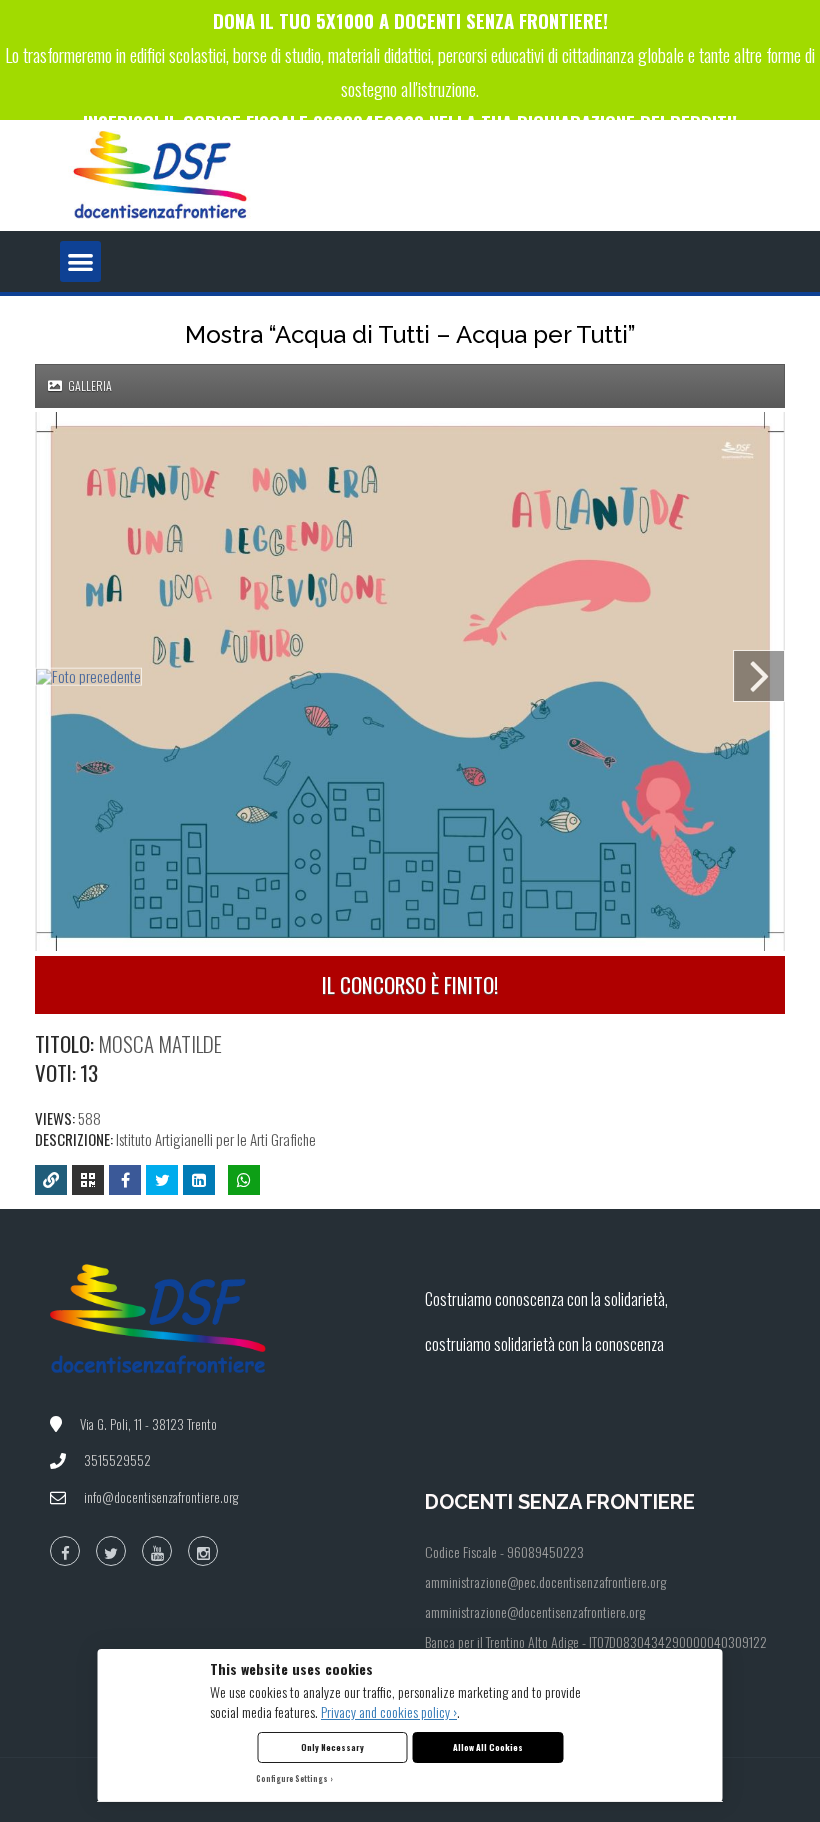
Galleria (89, 385)
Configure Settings (292, 1778)
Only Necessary (332, 1747)
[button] (80, 261)
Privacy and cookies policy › (389, 1711)
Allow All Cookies (488, 1747)
